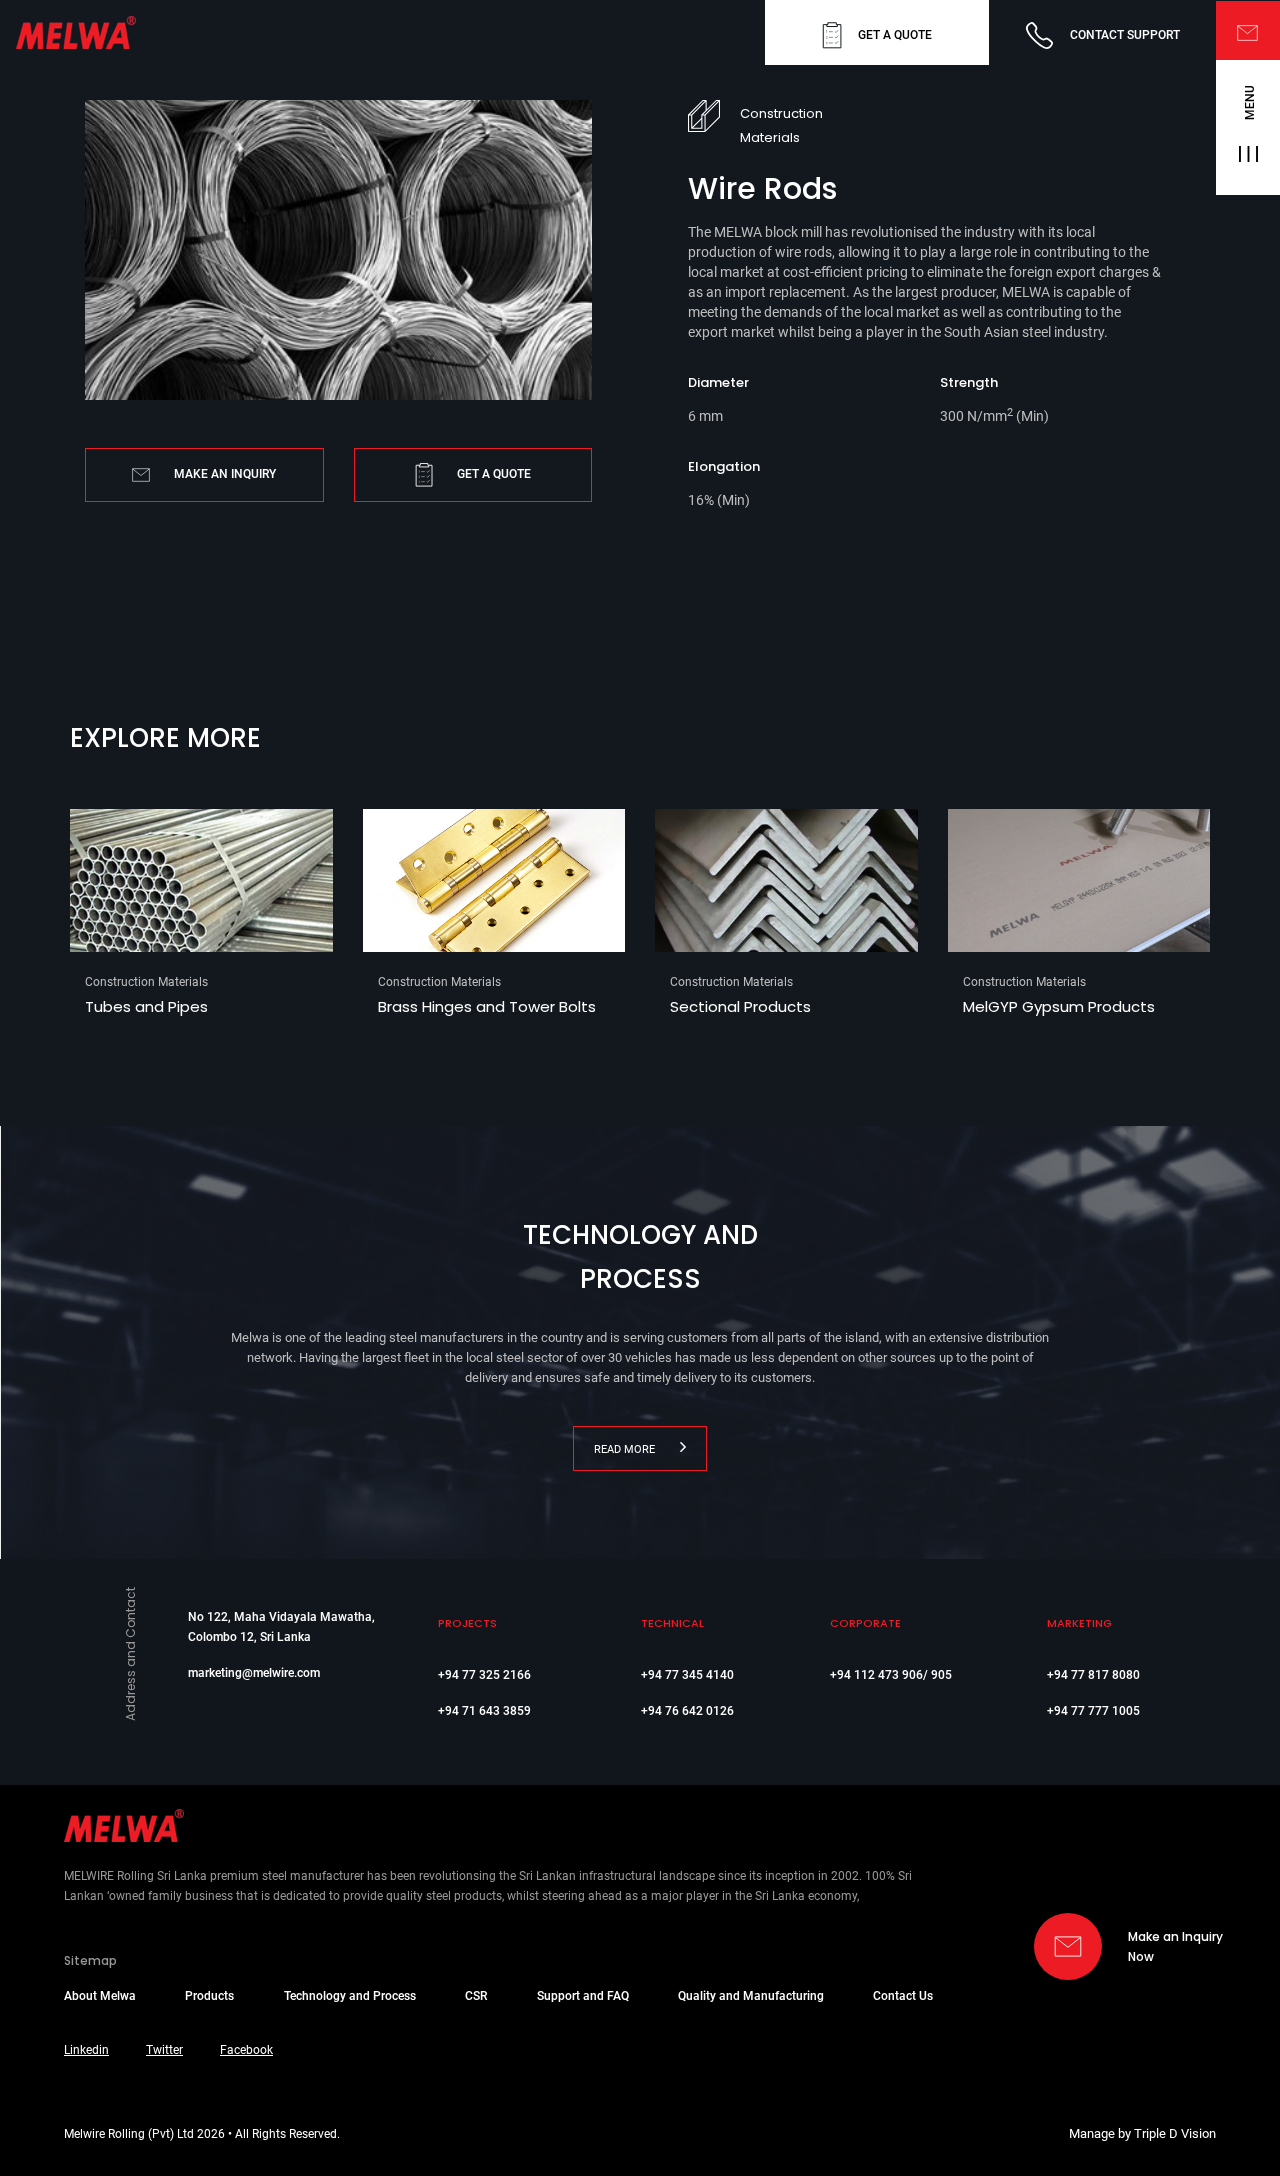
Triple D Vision (1175, 2133)
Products (209, 1996)
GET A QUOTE (895, 35)
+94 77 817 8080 (1093, 1675)
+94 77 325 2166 (484, 1675)
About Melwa (100, 1996)
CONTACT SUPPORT (1125, 35)
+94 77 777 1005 (1093, 1711)
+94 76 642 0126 (687, 1711)
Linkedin (86, 2050)
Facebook (246, 2050)
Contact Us (903, 1996)
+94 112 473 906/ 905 (891, 1675)
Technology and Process (350, 1996)
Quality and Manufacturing (751, 1996)
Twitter (164, 2050)
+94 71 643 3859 (484, 1711)
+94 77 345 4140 (687, 1675)
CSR (476, 1996)
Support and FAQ (583, 1996)
